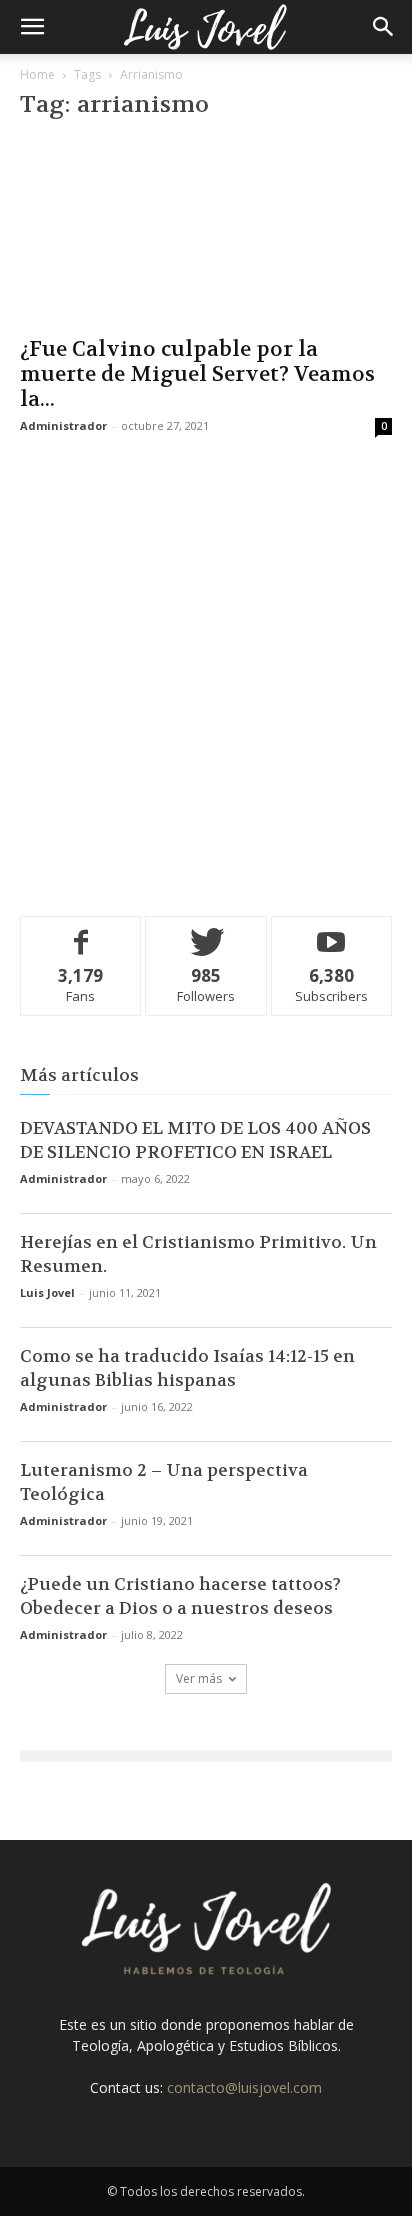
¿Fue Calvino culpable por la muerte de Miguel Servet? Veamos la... (197, 374)
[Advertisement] (206, 672)
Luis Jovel (47, 1292)
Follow (206, 931)
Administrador (63, 425)
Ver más (199, 1678)
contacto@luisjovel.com (244, 2087)
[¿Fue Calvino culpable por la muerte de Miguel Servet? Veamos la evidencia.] (206, 232)
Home (37, 74)
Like (81, 931)
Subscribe (332, 931)
